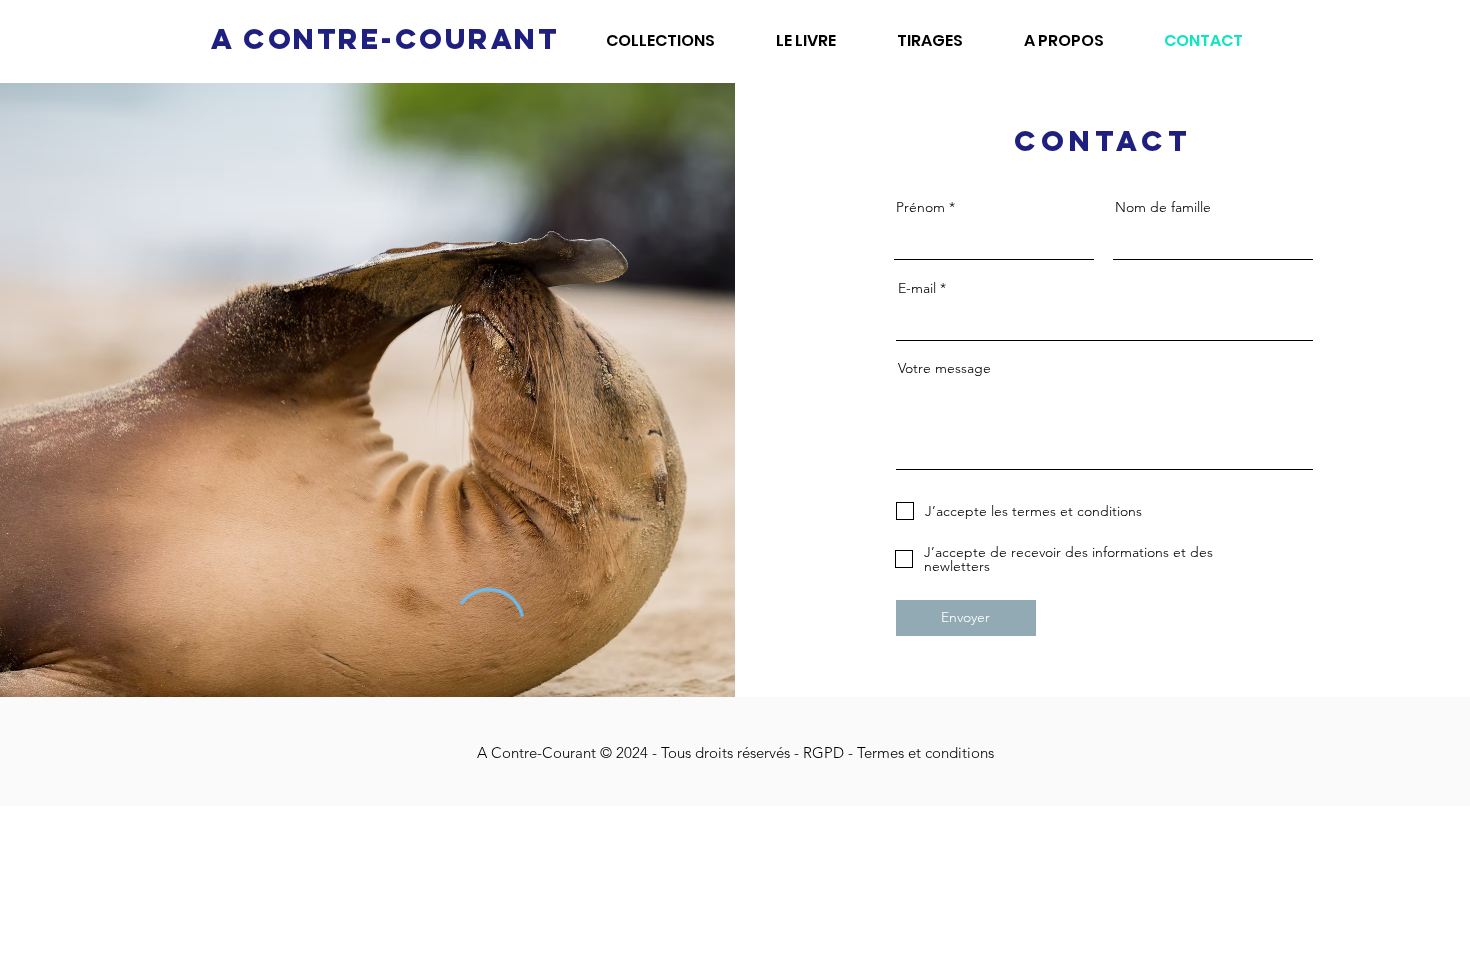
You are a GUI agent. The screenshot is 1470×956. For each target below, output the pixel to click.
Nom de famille (1163, 207)
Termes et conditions (925, 752)
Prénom (920, 207)
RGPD (825, 752)
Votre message (944, 368)
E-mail (917, 288)
